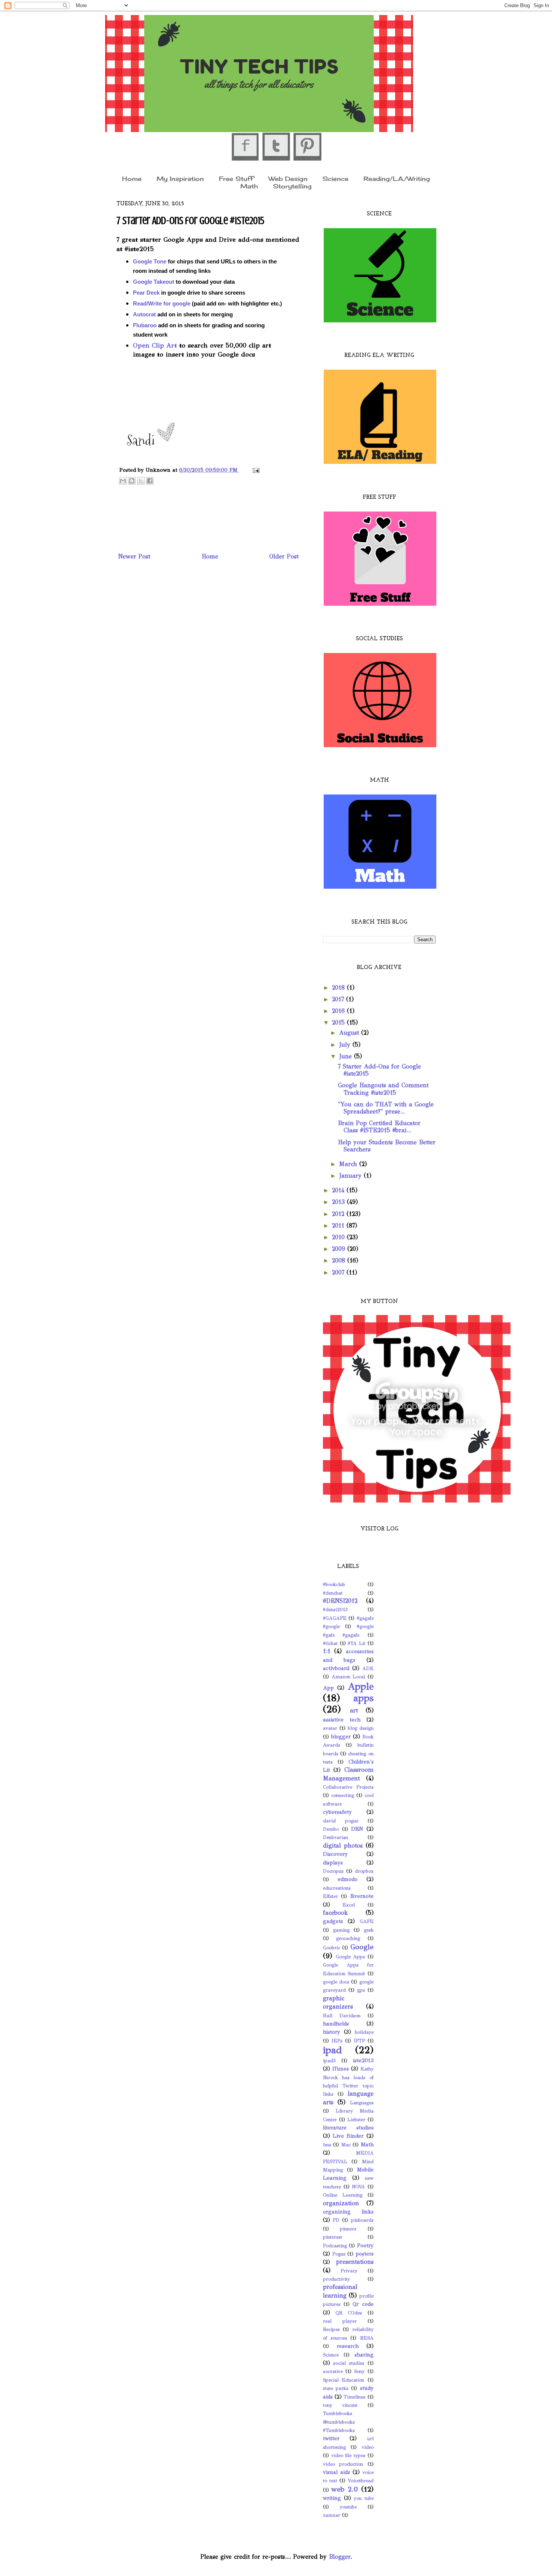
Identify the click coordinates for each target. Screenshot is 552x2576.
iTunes (341, 2069)
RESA (367, 2338)
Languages (362, 2103)
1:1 (327, 1651)
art (354, 1710)
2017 (339, 999)
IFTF (359, 2041)
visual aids (336, 2472)
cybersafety (337, 1812)
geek (369, 1930)
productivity (336, 2279)
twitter (331, 2438)
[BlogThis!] (132, 481)
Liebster (356, 2120)
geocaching (348, 1938)
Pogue (339, 2254)
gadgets (333, 1921)
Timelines (354, 2397)
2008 (340, 1260)
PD (336, 2220)
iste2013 (363, 2060)
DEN (357, 1829)
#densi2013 (335, 1610)
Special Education (344, 2380)
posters (365, 2254)
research (348, 2346)
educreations (337, 1888)
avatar (330, 1728)
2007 (339, 1272)
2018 (339, 988)
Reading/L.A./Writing (397, 178)
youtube (348, 2507)
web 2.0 (345, 2489)
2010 (339, 1237)
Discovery (335, 1854)
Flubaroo (145, 325)
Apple (361, 1686)
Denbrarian (336, 1837)
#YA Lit (357, 1643)
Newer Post (134, 556)
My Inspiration (180, 178)
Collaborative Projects (348, 1787)
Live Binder (348, 2136)
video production (343, 2464)
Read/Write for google (162, 304)
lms (327, 2145)
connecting (343, 1795)
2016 (339, 1011)
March (349, 1164)
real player (340, 2321)
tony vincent (340, 2405)
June (347, 1056)
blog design (361, 1728)
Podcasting (335, 2246)
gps (361, 1990)
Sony (359, 2371)
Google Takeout (154, 282)
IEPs (337, 2041)
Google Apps (351, 1957)
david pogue (341, 1821)
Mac (346, 2145)
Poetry (365, 2245)
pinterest (333, 2237)
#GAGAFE (335, 1618)
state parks (336, 2388)
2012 (339, 1214)
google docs (336, 1982)
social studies (349, 2363)
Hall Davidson (342, 2016)
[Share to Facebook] (150, 481)
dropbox (364, 1871)
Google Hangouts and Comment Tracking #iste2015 (383, 1089)
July (346, 1045)
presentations (355, 2262)
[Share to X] (141, 481)
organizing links (348, 2212)
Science (336, 178)
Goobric (332, 1948)
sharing (364, 2355)
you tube (364, 2498)
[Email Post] (255, 470)
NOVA (358, 2187)
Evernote (362, 1896)
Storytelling (292, 186)
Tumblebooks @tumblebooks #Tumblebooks (339, 2422)
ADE (368, 1669)
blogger (341, 1736)
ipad (333, 2050)
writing (332, 2498)
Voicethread (361, 2481)
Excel (349, 1905)
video (368, 2447)
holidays (364, 2032)
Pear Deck (146, 293)
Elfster (330, 1896)
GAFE (367, 1921)
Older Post (284, 556)
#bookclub (334, 1584)
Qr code (363, 2304)
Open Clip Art (155, 345)
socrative (333, 2371)
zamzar (332, 2515)
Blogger (340, 2557)
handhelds (336, 2024)
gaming (341, 1930)
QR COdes (349, 2313)
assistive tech (342, 1720)
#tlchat (330, 1643)
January (351, 1176)
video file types (348, 2456)
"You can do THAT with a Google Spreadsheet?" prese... (386, 1108)
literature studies (348, 2128)
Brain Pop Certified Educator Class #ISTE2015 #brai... (379, 1127)
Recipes (331, 2329)
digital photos (343, 1845)
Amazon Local (348, 1677)
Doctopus (333, 1871)
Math (249, 186)
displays (333, 1863)
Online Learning (343, 2195)
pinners (348, 2229)
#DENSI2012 (340, 1601)
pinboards (362, 2220)
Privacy (349, 2271)
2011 (339, 1226)
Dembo (331, 1829)
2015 (339, 1022)
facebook (336, 1913)
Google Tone (150, 262)
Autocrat (144, 314)
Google (362, 1947)
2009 (340, 1249)
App (328, 1688)
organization (341, 2203)
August (350, 1033)
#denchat (333, 1593)
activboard (336, 1668)
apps (363, 1698)
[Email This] (123, 481)
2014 (339, 1190)
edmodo (348, 1879)
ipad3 (329, 2061)
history (332, 2032)
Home (132, 178)
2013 (339, 1202)
